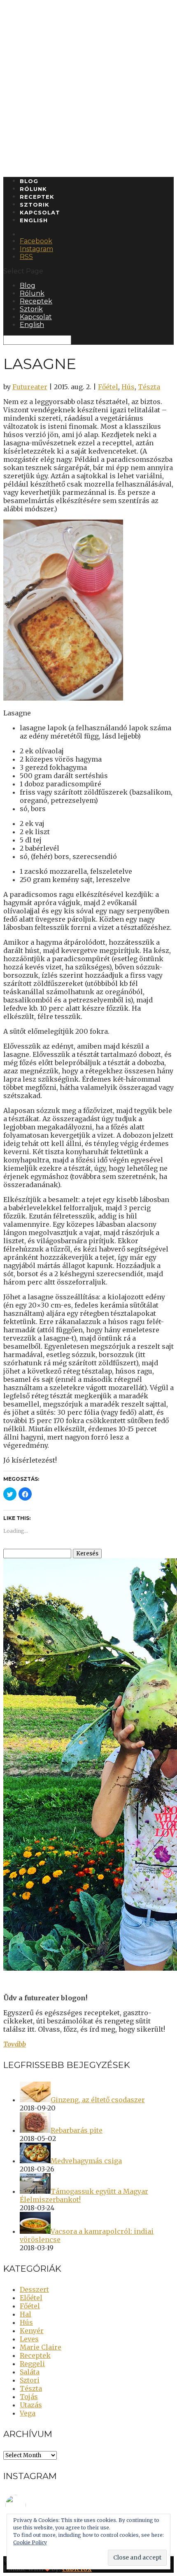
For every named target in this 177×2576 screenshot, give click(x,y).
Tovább (15, 2044)
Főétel (108, 387)
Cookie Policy (30, 2542)
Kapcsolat (40, 212)
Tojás (29, 2397)
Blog (29, 181)
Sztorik (35, 205)
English (34, 220)
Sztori (30, 2380)
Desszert (34, 2289)
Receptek (37, 197)
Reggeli (32, 2364)
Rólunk (33, 189)
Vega (28, 2413)
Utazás (31, 2405)
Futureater (30, 387)
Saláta (30, 2372)
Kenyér (32, 2331)
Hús (128, 387)
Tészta (149, 387)
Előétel (31, 2298)
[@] (28, 2505)
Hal (26, 2314)
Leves (29, 2339)
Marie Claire (41, 2347)
